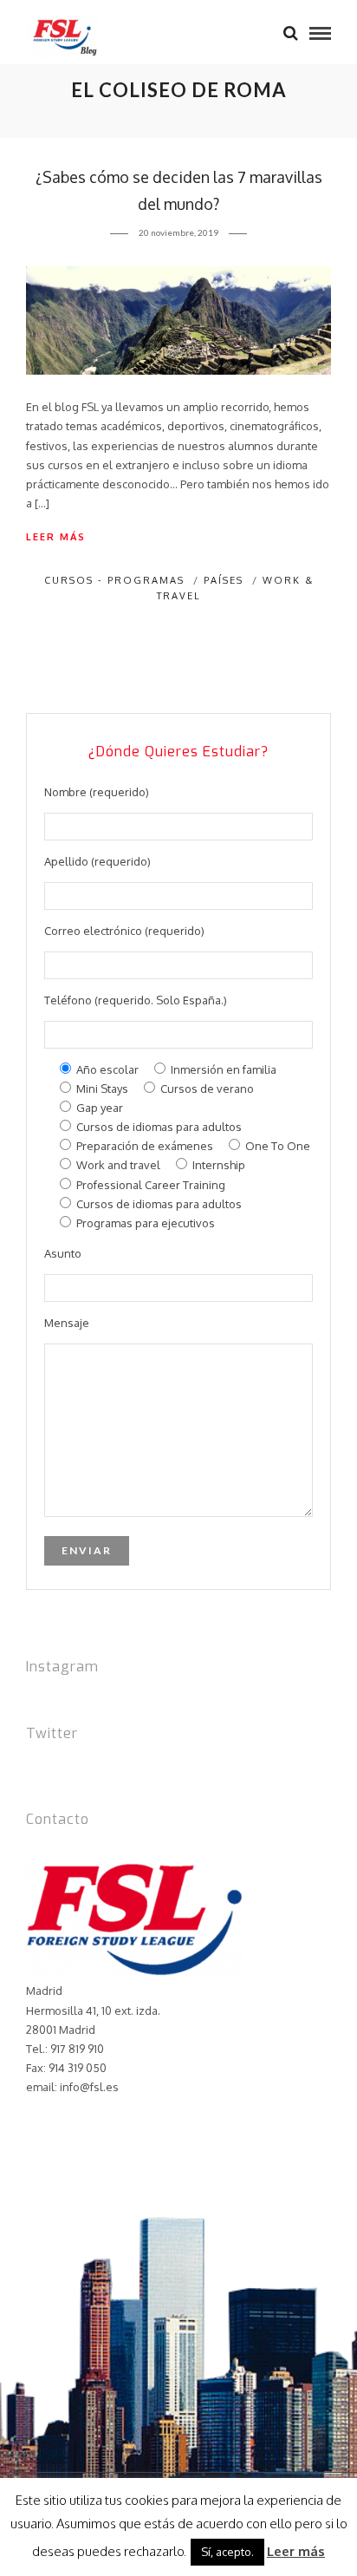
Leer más (56, 537)
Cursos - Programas (114, 580)
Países (224, 580)
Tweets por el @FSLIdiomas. (99, 1768)
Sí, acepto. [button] (227, 2552)
